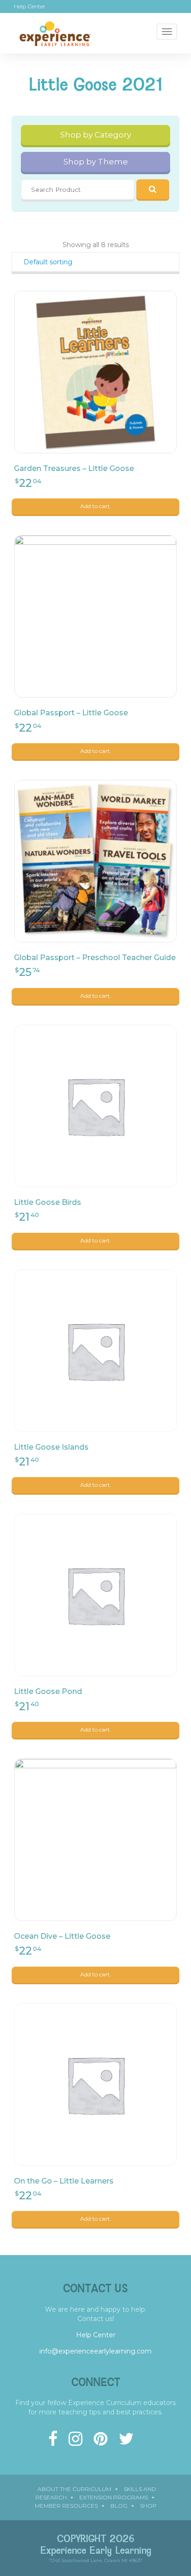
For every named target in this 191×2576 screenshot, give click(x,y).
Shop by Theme (96, 162)
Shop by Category (96, 135)
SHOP (148, 2506)
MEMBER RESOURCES (66, 2506)
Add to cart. (96, 506)
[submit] (153, 189)
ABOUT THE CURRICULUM (74, 2489)
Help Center (30, 7)
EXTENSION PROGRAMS (114, 2497)
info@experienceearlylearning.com (95, 2351)
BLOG (119, 2506)
